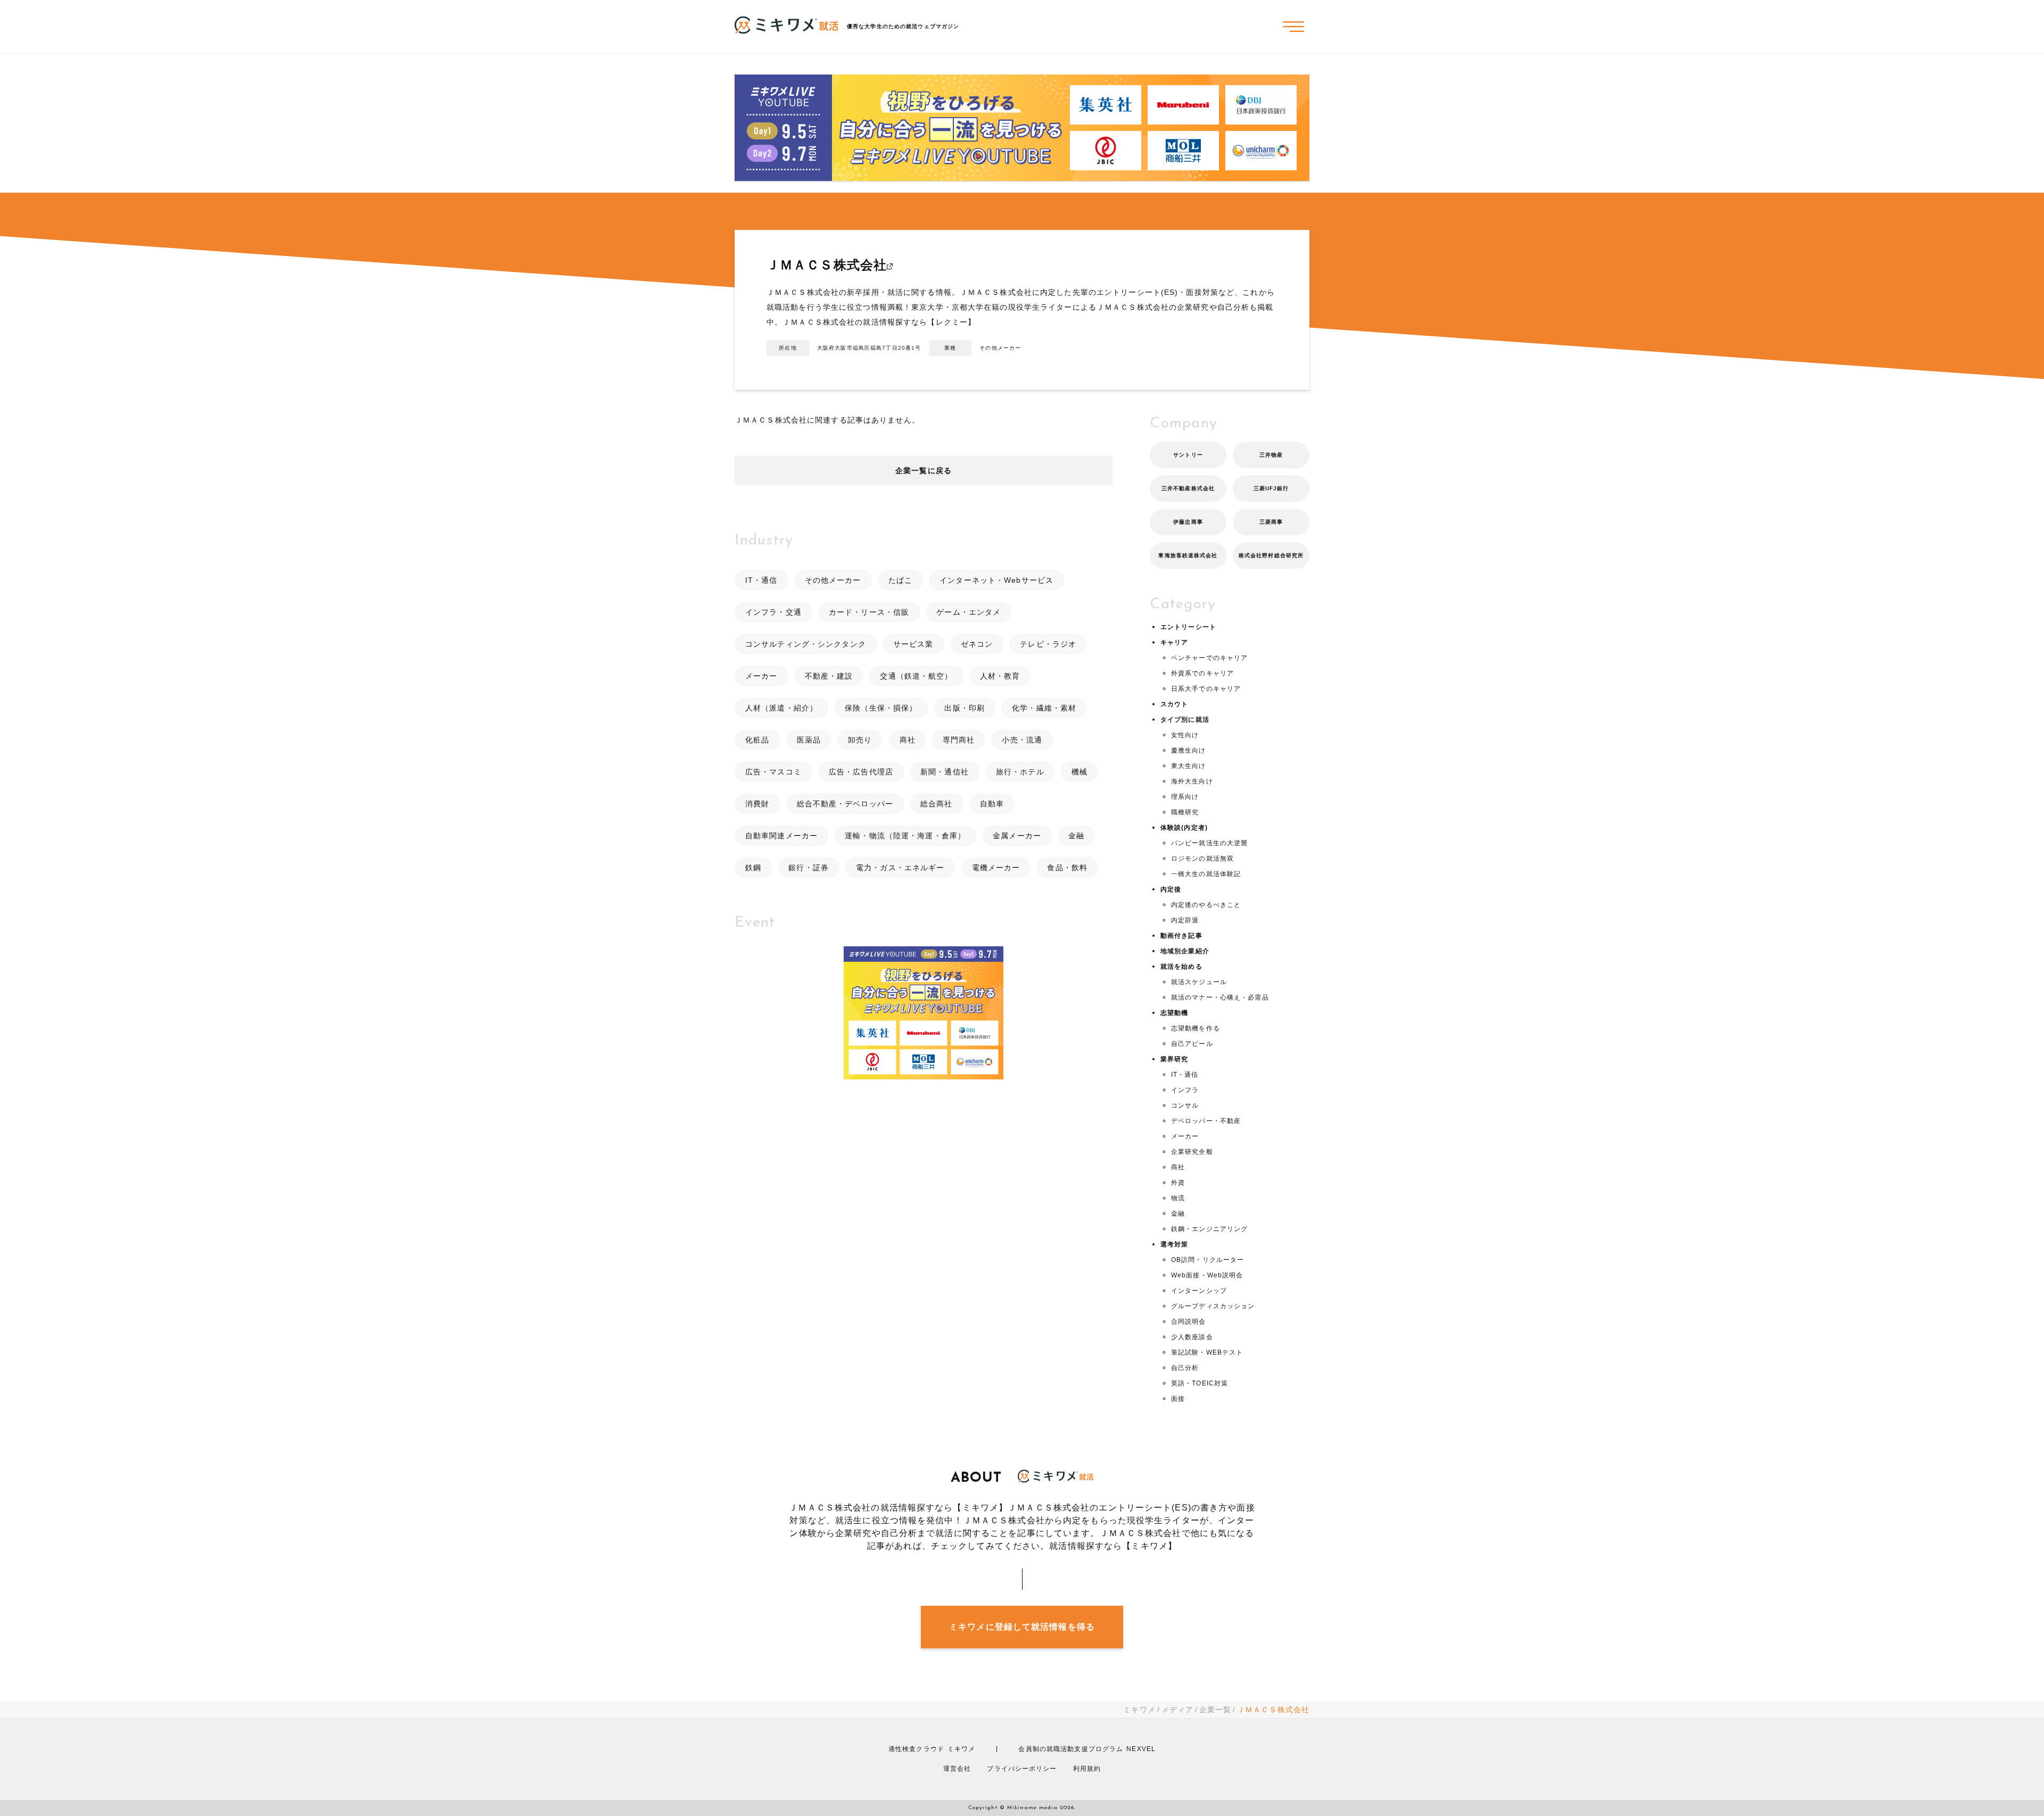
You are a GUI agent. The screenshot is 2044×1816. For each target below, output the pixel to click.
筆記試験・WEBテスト (1207, 1352)
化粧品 (757, 740)
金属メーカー (1017, 836)
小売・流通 (1022, 740)
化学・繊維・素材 (1044, 708)
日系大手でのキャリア (1206, 689)
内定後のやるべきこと (1206, 905)
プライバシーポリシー (1022, 1769)
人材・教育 (1000, 676)
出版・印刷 (965, 708)
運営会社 (957, 1769)
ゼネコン (977, 644)
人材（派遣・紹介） (781, 708)
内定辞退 (1185, 920)
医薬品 (809, 740)
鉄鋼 (753, 868)
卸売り (860, 740)
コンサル (1185, 1105)
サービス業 (913, 644)
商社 (908, 740)
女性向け (1185, 735)
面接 (1178, 1399)
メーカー (761, 676)
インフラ (1185, 1090)
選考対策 (1174, 1244)
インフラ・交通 (773, 612)
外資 (1178, 1183)
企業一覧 (1215, 1710)
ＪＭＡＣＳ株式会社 (827, 265)
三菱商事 (1271, 522)
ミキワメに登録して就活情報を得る (1022, 1627)
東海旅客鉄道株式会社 (1188, 555)
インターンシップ (1199, 1291)
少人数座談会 (1192, 1337)
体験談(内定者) (1184, 828)
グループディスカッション (1213, 1306)
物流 (1178, 1198)
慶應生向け (1189, 750)
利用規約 (1087, 1769)
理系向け (1185, 797)
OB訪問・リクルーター (1208, 1260)
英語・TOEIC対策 (1200, 1383)
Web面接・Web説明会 (1207, 1275)
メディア (1177, 1710)
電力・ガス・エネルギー (900, 868)
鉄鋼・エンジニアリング (1209, 1229)
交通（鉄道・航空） (916, 676)
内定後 (1171, 889)
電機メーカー (996, 868)
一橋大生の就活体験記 (1206, 874)
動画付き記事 (1181, 936)
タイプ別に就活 (1185, 720)
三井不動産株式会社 (1188, 488)
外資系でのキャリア (1202, 673)
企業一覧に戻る (924, 470)
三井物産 (1271, 455)
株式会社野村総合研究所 (1271, 555)
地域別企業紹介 (1185, 951)
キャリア (1174, 642)
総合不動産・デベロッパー (845, 804)
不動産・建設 (829, 676)
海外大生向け (1192, 781)
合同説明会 (1189, 1322)
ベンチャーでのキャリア (1209, 658)
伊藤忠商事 (1188, 522)
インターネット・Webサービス (996, 580)
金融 (1076, 836)
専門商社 (959, 740)
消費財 (757, 804)
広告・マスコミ (773, 772)
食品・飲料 (1067, 868)
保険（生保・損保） (881, 708)
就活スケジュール (1199, 982)
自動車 (992, 804)
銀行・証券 (809, 868)
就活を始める (1181, 967)
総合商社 (936, 804)
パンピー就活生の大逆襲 (1209, 843)
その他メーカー (833, 580)
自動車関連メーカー (781, 836)
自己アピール (1192, 1044)
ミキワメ (1139, 1710)
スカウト (1174, 704)
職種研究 (1185, 812)
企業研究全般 (1192, 1152)
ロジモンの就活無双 (1202, 859)
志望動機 (1174, 1013)
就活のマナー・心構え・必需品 (1220, 997)
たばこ (900, 580)
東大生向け (1189, 766)
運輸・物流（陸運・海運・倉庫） (905, 836)
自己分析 (1185, 1368)
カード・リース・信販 (869, 612)
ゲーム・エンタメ (969, 612)
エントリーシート (1188, 627)
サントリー (1188, 455)
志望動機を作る (1196, 1028)
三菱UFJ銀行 (1271, 488)
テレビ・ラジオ (1048, 644)
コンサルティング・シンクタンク (806, 644)
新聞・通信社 (945, 772)
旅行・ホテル (1020, 772)
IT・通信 (761, 580)
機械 (1079, 772)
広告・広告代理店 (861, 772)
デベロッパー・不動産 (1206, 1121)
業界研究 (1174, 1059)
